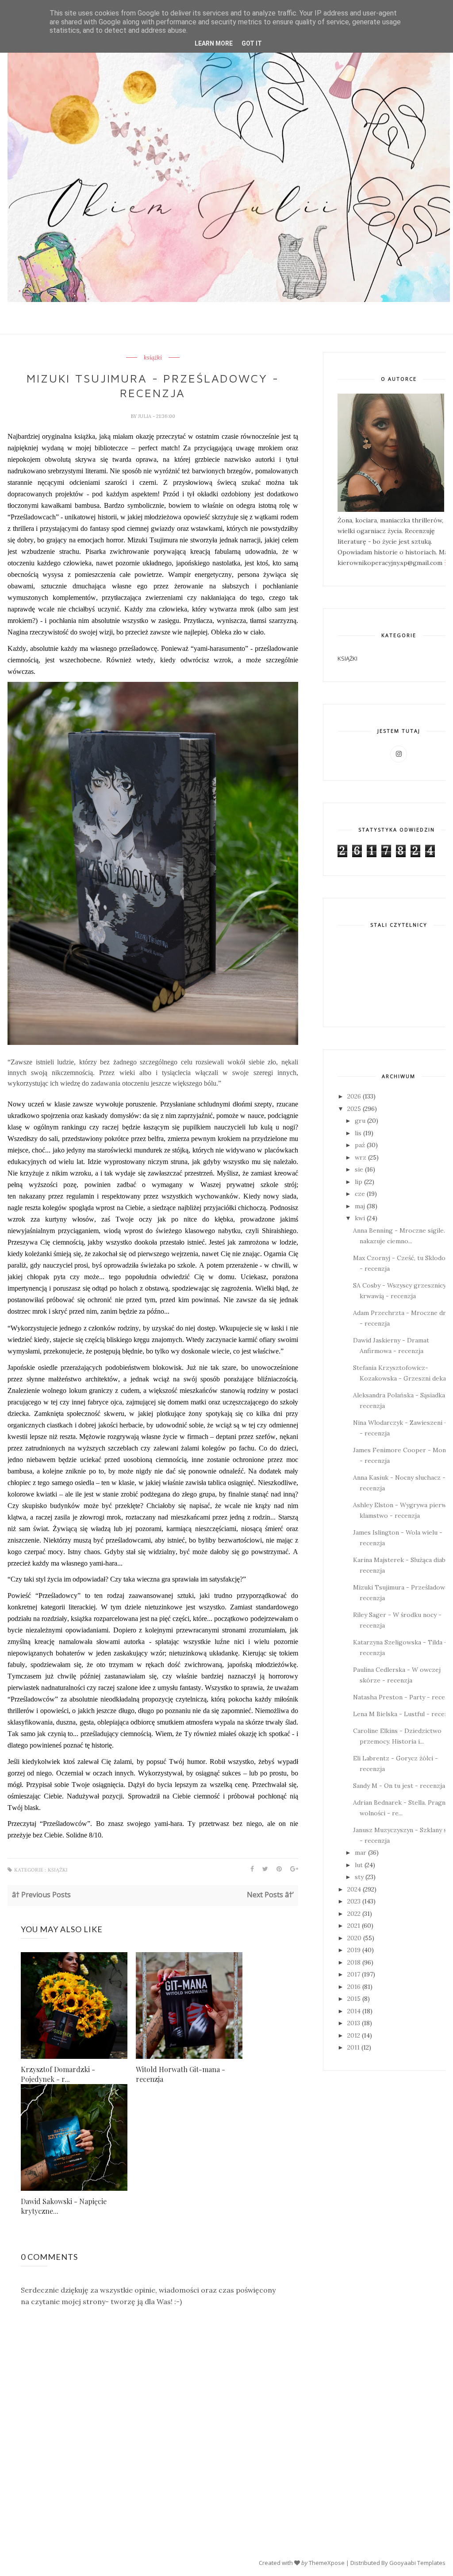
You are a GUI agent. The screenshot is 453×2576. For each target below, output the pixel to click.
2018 (354, 1962)
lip (359, 1182)
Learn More (214, 43)
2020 (354, 1938)
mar (361, 1853)
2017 (354, 1974)
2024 (354, 1889)
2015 (354, 1999)
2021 (354, 1926)
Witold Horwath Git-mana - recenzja (180, 2074)
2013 (354, 2023)
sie (359, 1169)
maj (360, 1206)
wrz (361, 1157)
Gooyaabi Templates (417, 2563)
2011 (353, 2047)
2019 (354, 1950)
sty (359, 1877)
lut (359, 1865)
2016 (354, 1987)
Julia (145, 416)
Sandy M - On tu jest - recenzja (399, 1786)
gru (360, 1121)
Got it (252, 43)
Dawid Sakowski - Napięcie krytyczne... (64, 2206)
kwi (360, 1218)
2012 (354, 2035)
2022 (354, 1914)
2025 (354, 1109)
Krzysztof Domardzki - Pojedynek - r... (58, 2074)
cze (360, 1194)
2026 (354, 1096)
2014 (354, 2011)
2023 (354, 1901)
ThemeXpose (327, 2563)
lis (358, 1133)
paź (360, 1145)
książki (153, 358)
